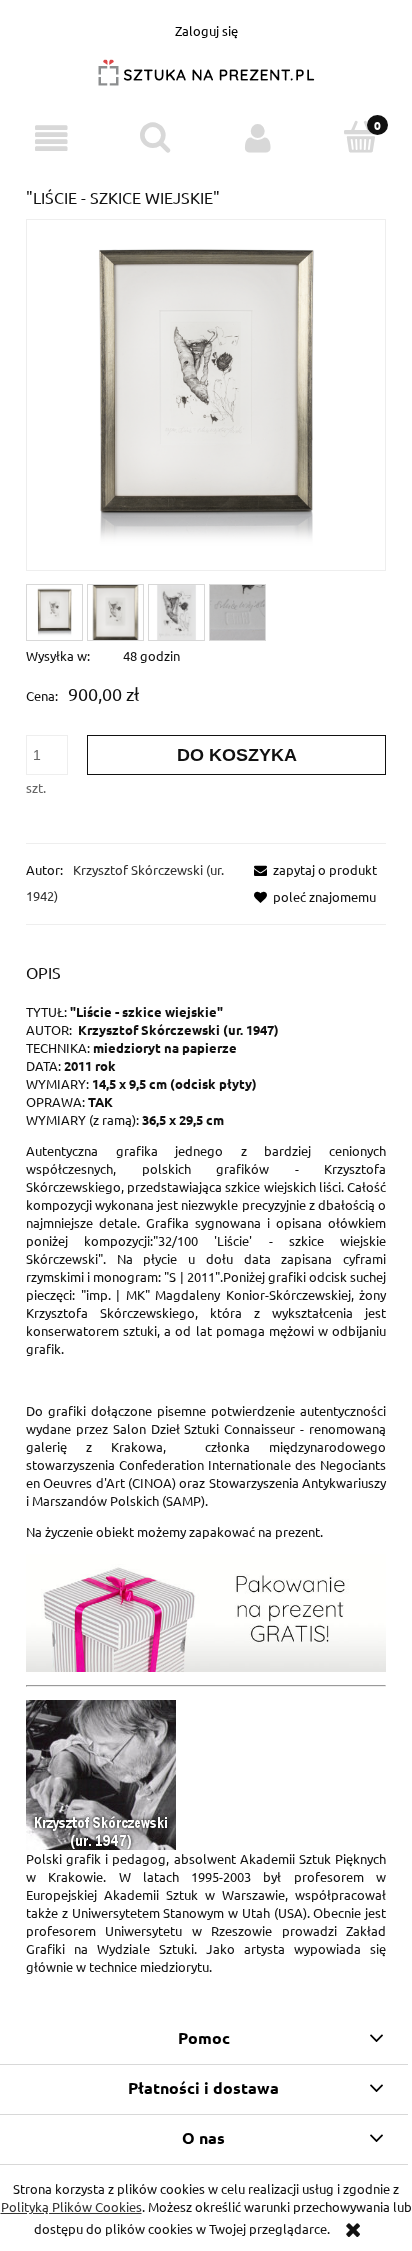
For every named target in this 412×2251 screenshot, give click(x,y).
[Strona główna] (206, 80)
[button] (51, 138)
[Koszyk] (360, 137)
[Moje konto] (257, 138)
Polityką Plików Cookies (71, 2206)
